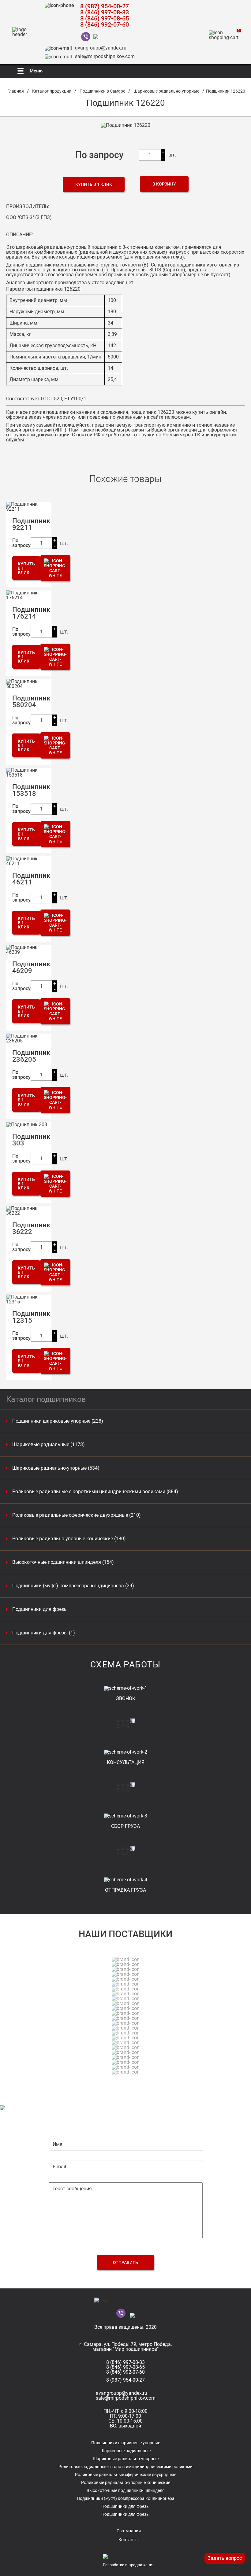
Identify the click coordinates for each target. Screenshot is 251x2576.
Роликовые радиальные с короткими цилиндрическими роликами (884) (95, 1492)
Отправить (125, 2262)
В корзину (164, 184)
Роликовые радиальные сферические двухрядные (126, 2475)
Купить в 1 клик (94, 184)
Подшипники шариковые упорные (126, 2443)
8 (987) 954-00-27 (105, 6)
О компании (129, 2531)
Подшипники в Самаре (102, 91)
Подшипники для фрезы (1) (44, 1633)
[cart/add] (55, 568)
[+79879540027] (87, 37)
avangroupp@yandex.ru (101, 48)
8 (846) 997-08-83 (105, 12)
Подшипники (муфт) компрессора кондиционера (126, 2498)
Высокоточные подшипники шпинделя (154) (63, 1562)
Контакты (129, 2540)
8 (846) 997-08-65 (105, 18)
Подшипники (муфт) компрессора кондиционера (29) (73, 1586)
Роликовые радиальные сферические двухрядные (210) (77, 1515)
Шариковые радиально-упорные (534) (56, 1468)
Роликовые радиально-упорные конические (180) (69, 1539)
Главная (16, 91)
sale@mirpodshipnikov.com (105, 56)
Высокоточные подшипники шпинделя (126, 2490)
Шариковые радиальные (125, 2451)
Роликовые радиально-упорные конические (126, 2482)
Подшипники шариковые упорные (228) (58, 1421)
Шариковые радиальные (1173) (49, 1445)
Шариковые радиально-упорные (166, 91)
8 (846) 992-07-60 (105, 24)
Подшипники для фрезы (40, 1609)
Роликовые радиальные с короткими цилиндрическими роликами (125, 2467)
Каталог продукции (52, 91)
